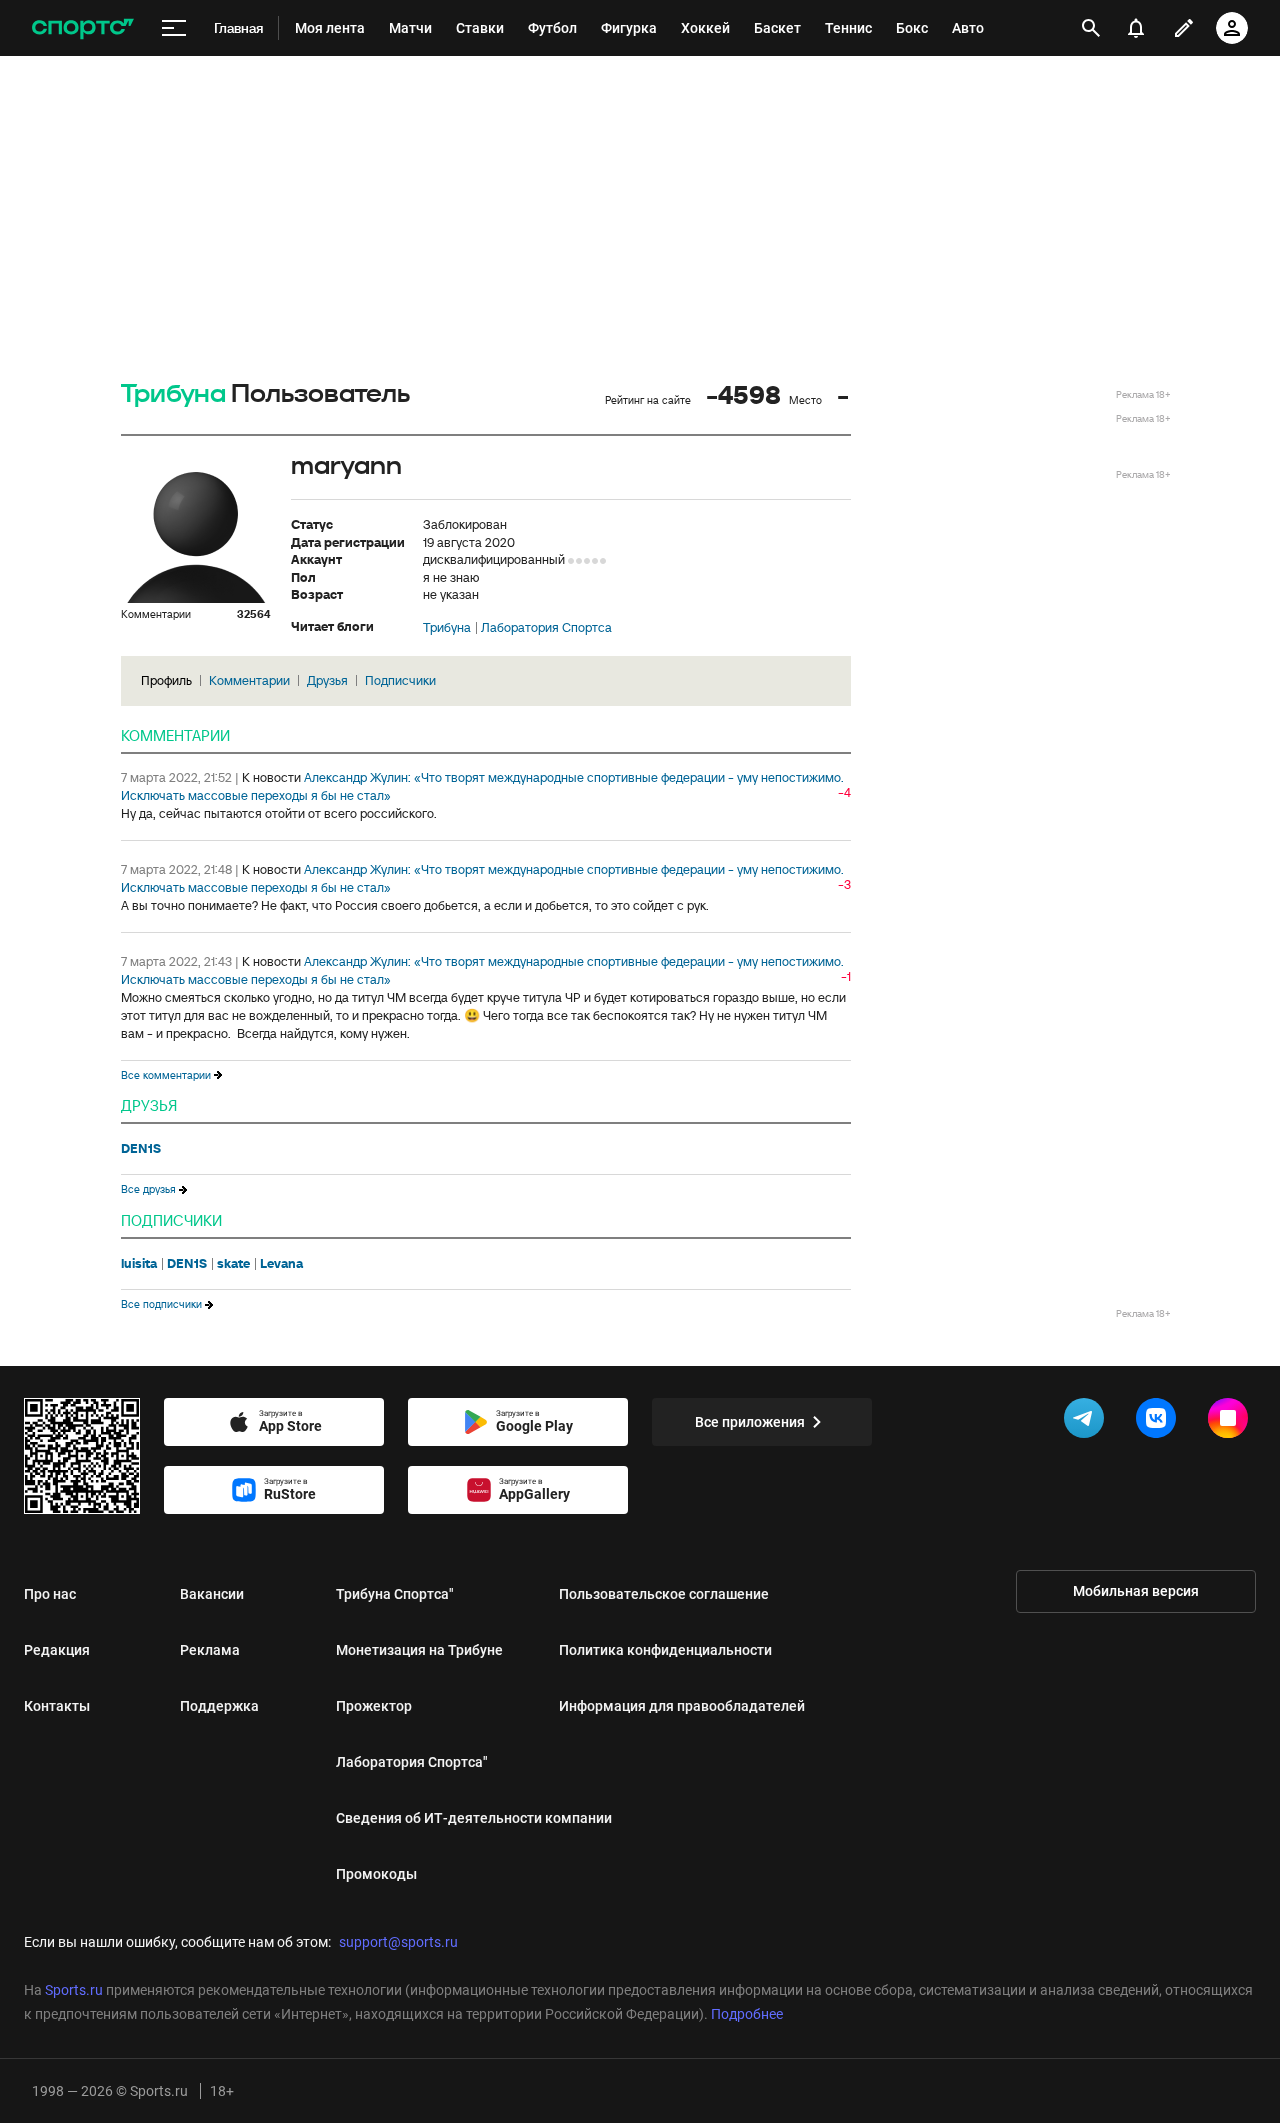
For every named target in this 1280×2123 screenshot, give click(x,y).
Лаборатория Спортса (546, 628)
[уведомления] (1136, 28)
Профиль (166, 680)
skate (233, 1264)
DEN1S (141, 1149)
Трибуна (173, 394)
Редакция (57, 1650)
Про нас (50, 1594)
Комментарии (249, 680)
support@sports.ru (398, 1942)
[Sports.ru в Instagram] (1232, 1422)
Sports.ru (74, 1990)
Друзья (327, 680)
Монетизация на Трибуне (419, 1650)
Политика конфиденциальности (665, 1650)
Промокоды (376, 1874)
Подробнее (747, 2014)
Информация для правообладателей (682, 1706)
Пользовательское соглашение (664, 1594)
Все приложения (750, 1422)
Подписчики (400, 680)
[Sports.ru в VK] (1160, 1422)
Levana (281, 1264)
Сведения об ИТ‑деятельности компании (474, 1818)
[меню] (174, 28)
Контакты (57, 1706)
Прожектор (374, 1706)
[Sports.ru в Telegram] (1088, 1422)
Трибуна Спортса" (395, 1594)
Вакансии (212, 1594)
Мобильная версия (1136, 1591)
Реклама (210, 1650)
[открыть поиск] (1091, 28)
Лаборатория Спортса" (412, 1762)
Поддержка (219, 1706)
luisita (139, 1264)
